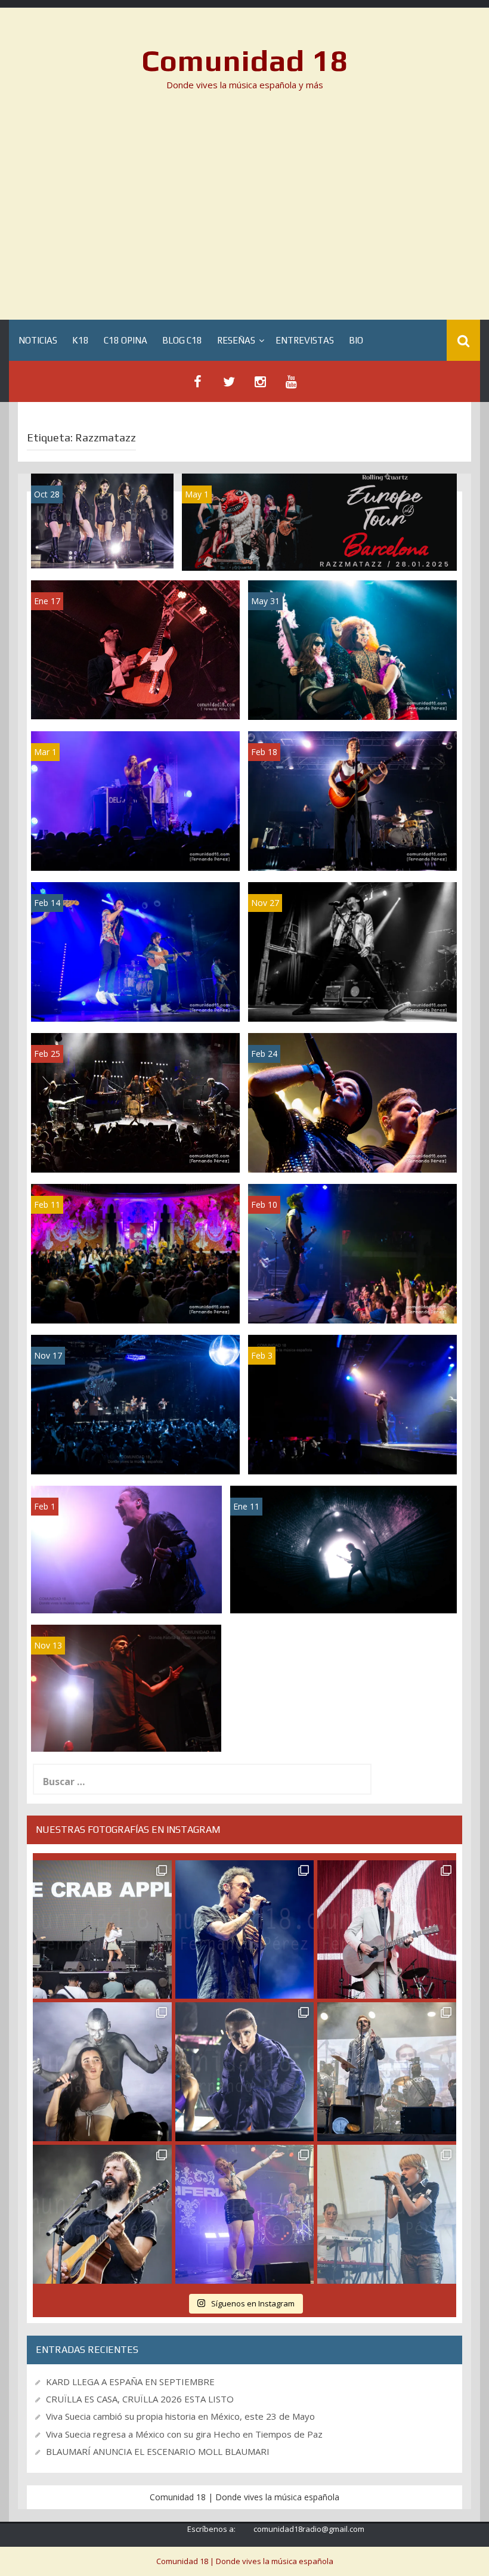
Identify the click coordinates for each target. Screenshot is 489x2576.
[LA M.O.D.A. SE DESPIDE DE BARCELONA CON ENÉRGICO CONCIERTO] (135, 1404)
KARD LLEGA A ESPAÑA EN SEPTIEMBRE (130, 2382)
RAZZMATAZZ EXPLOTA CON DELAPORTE (135, 848)
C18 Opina (126, 340)
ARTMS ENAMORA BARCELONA (102, 547)
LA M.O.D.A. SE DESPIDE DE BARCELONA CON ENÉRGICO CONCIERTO (135, 1447)
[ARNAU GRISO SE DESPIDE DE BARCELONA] (135, 951)
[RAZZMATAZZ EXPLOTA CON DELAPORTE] (135, 800)
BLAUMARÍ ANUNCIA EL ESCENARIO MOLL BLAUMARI (158, 2451)
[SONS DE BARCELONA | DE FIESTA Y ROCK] (135, 1253)
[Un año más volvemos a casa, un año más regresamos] (387, 2214)
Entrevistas (305, 340)
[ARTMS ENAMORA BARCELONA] (102, 520)
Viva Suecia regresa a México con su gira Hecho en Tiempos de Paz (184, 2434)
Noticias (38, 340)
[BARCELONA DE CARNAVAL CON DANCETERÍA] (352, 1102)
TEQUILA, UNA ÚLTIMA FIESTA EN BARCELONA (353, 999)
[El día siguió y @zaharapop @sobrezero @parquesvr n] (245, 2072)
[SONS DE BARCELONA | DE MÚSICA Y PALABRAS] (135, 1102)
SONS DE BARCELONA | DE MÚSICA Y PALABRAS (135, 1150)
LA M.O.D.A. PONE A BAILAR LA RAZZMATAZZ (352, 848)
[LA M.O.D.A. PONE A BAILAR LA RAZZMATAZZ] (352, 800)
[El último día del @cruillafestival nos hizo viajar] (102, 2072)
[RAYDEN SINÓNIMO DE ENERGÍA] (352, 1404)
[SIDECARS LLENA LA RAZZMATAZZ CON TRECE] (135, 649)
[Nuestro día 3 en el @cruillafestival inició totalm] (387, 2072)
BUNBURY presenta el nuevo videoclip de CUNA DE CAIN (344, 1592)
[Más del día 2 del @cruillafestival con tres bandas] (102, 2214)
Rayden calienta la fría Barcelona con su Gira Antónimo (126, 1730)
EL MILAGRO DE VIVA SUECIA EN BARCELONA (352, 1301)
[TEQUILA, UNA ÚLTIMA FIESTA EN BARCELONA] (352, 951)
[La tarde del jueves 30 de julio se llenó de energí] (102, 1930)
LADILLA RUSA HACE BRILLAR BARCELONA (353, 698)
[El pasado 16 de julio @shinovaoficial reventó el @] (245, 1930)
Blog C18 (182, 340)
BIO (356, 340)
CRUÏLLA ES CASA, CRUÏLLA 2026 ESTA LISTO (140, 2399)
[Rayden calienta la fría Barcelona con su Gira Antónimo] (126, 1687)
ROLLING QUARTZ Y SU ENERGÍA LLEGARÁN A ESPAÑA (319, 549)
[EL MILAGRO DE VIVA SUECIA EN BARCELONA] (352, 1253)
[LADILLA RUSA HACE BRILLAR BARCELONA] (352, 649)
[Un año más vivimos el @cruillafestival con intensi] (387, 1930)
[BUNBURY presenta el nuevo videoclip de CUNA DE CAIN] (343, 1549)
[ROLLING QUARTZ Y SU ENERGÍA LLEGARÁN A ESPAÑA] (319, 521)
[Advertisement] (244, 209)
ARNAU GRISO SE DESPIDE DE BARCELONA (135, 999)
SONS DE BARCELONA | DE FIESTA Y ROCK (136, 1301)
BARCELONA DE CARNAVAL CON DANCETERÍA (352, 1150)
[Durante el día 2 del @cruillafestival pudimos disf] (245, 2214)
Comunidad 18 (245, 60)
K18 (81, 340)
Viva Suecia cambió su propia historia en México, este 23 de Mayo (180, 2416)
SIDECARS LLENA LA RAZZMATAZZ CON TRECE (135, 698)
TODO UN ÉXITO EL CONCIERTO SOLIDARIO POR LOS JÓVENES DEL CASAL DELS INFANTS (127, 1579)
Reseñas (236, 340)
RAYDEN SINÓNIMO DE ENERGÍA (352, 1458)
